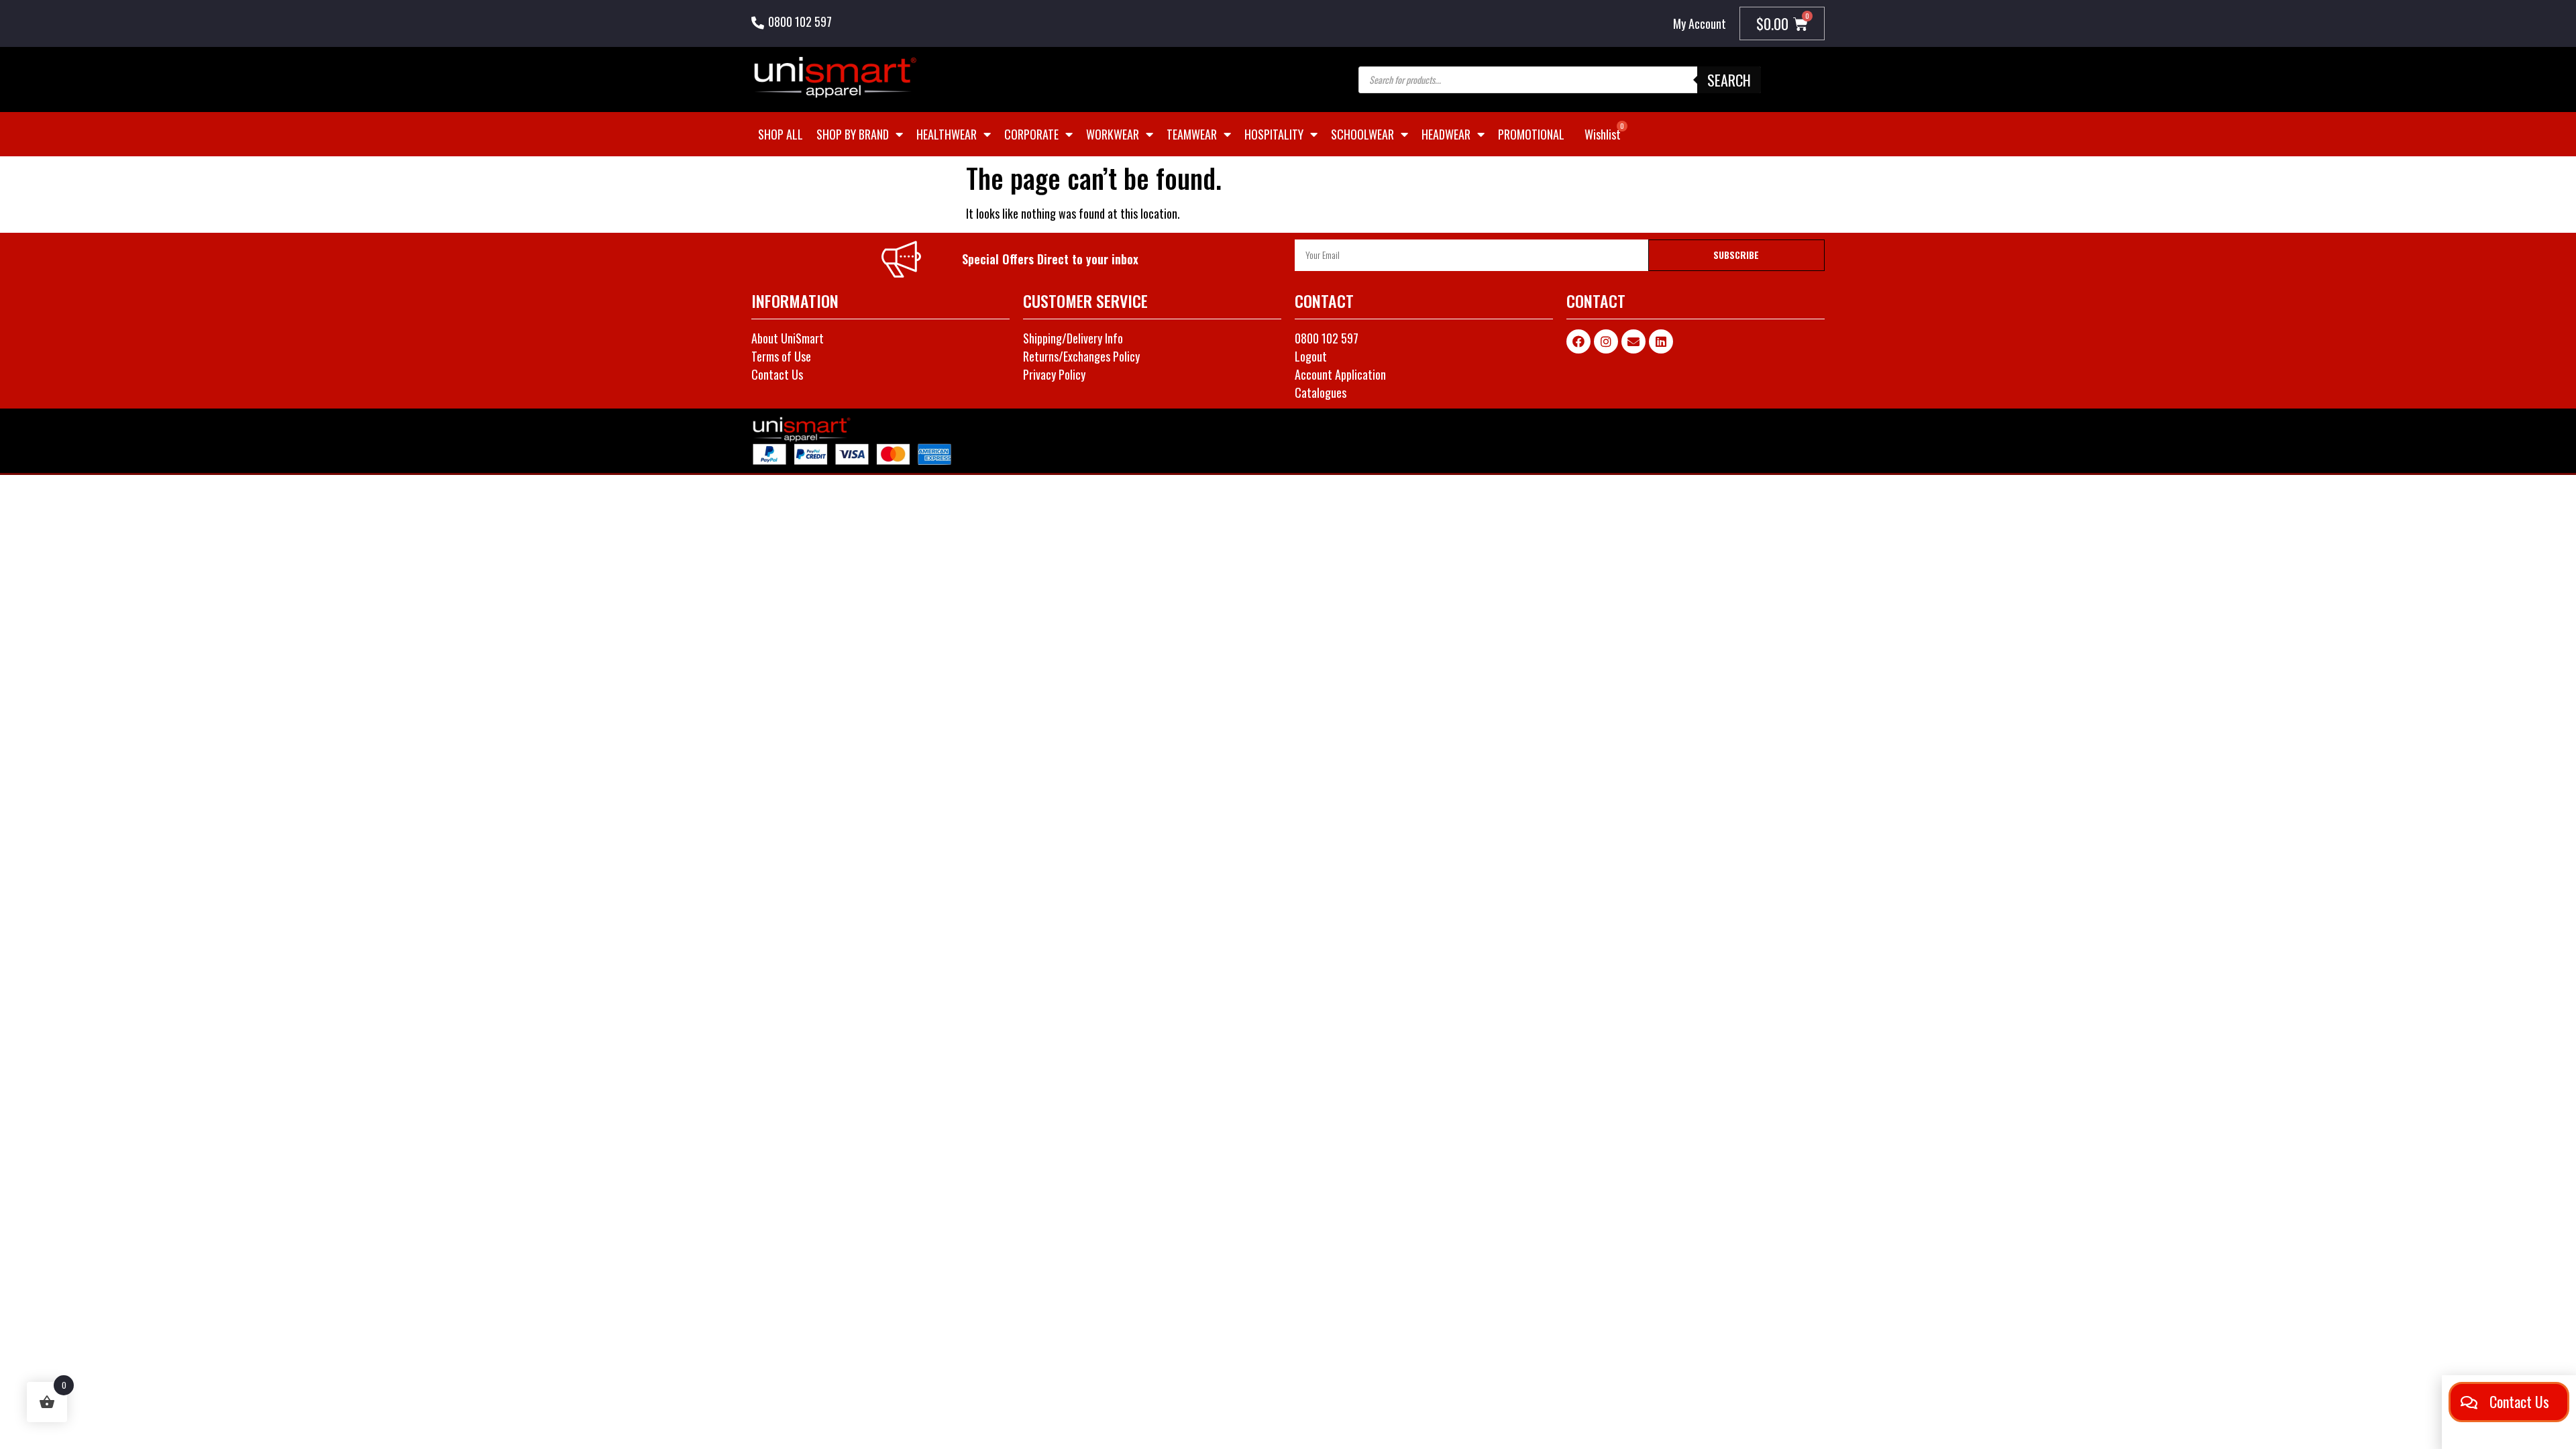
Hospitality (1274, 134)
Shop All (781, 134)
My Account (1700, 23)
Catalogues (1321, 392)
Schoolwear (1362, 134)
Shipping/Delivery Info (1073, 338)
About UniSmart (788, 338)
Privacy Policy (1054, 374)
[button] (2509, 1402)
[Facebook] (1578, 341)
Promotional (1531, 134)
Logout (1311, 356)
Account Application (1340, 374)
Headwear (1446, 134)
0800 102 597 (800, 21)
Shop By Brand (853, 134)
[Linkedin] (1661, 341)
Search (1729, 80)
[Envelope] (1633, 341)
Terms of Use (781, 356)
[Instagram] (1606, 341)
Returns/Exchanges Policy (1081, 356)
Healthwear (947, 134)
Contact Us (777, 374)
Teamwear (1192, 134)
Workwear (1113, 134)
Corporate (1031, 134)
